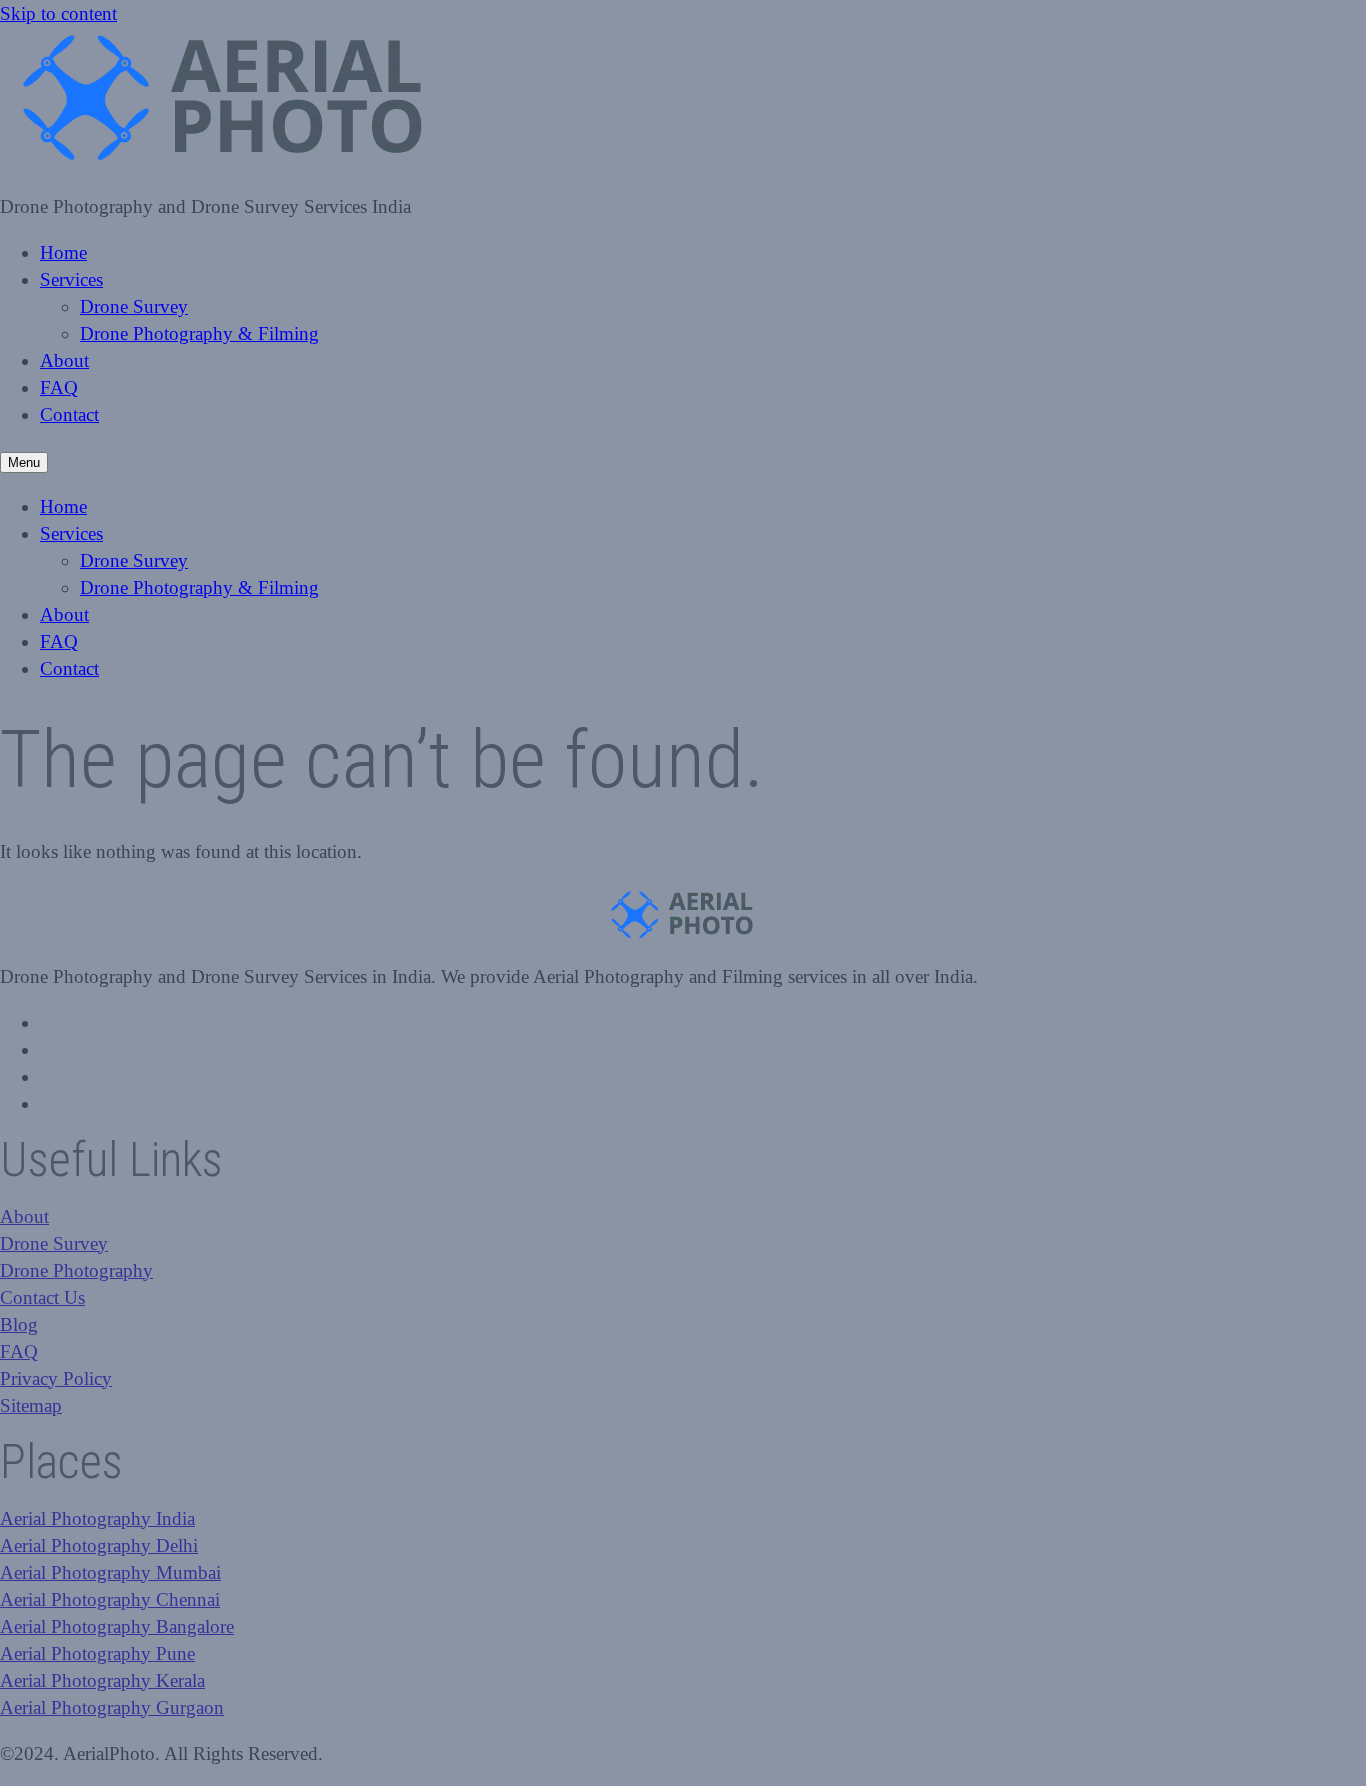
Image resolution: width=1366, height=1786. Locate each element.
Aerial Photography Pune (97, 1653)
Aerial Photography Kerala (102, 1680)
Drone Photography (76, 1270)
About (64, 360)
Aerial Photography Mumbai (110, 1572)
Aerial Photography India (97, 1518)
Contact (69, 414)
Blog (19, 1324)
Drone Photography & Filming (199, 333)
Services (71, 279)
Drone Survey (134, 306)
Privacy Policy (56, 1378)
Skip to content (58, 13)
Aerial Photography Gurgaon (112, 1707)
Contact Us (42, 1297)
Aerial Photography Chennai (110, 1599)
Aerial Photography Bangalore (117, 1626)
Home (63, 252)
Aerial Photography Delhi (99, 1545)
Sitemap (31, 1405)
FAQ (59, 387)
